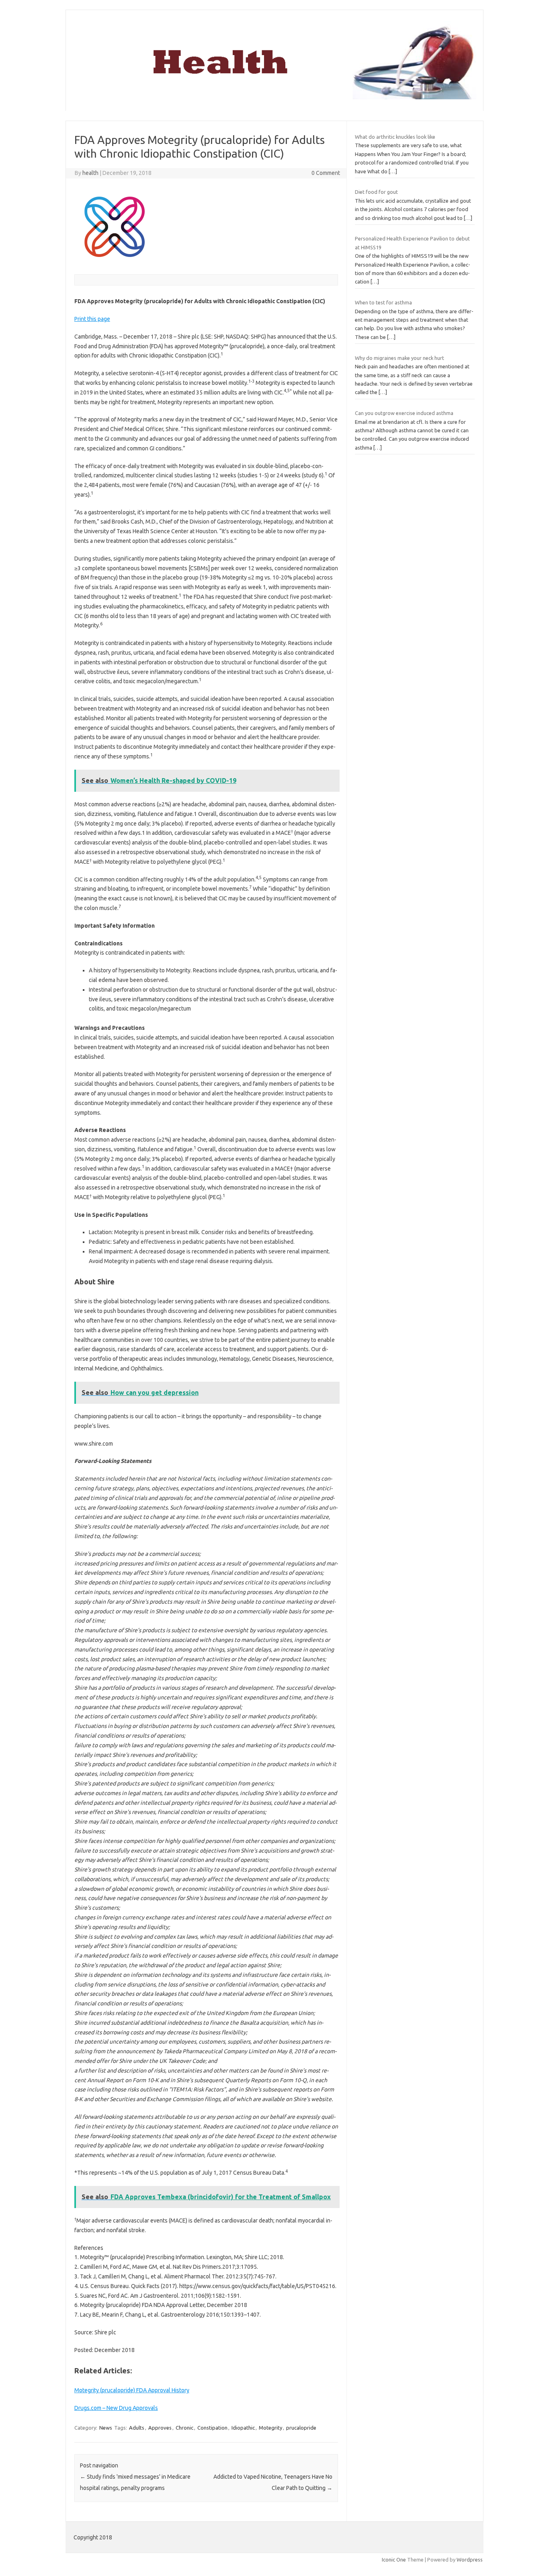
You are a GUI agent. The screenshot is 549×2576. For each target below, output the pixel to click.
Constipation (212, 2428)
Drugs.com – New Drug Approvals (116, 2408)
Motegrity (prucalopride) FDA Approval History (132, 2390)
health (90, 173)
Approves (160, 2428)
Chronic (184, 2428)
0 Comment (326, 173)
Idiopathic (243, 2428)
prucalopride (301, 2428)
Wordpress (470, 2560)
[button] (92, 319)
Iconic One (394, 2560)
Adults (137, 2428)
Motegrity (270, 2428)
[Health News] (274, 97)
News (106, 2428)
